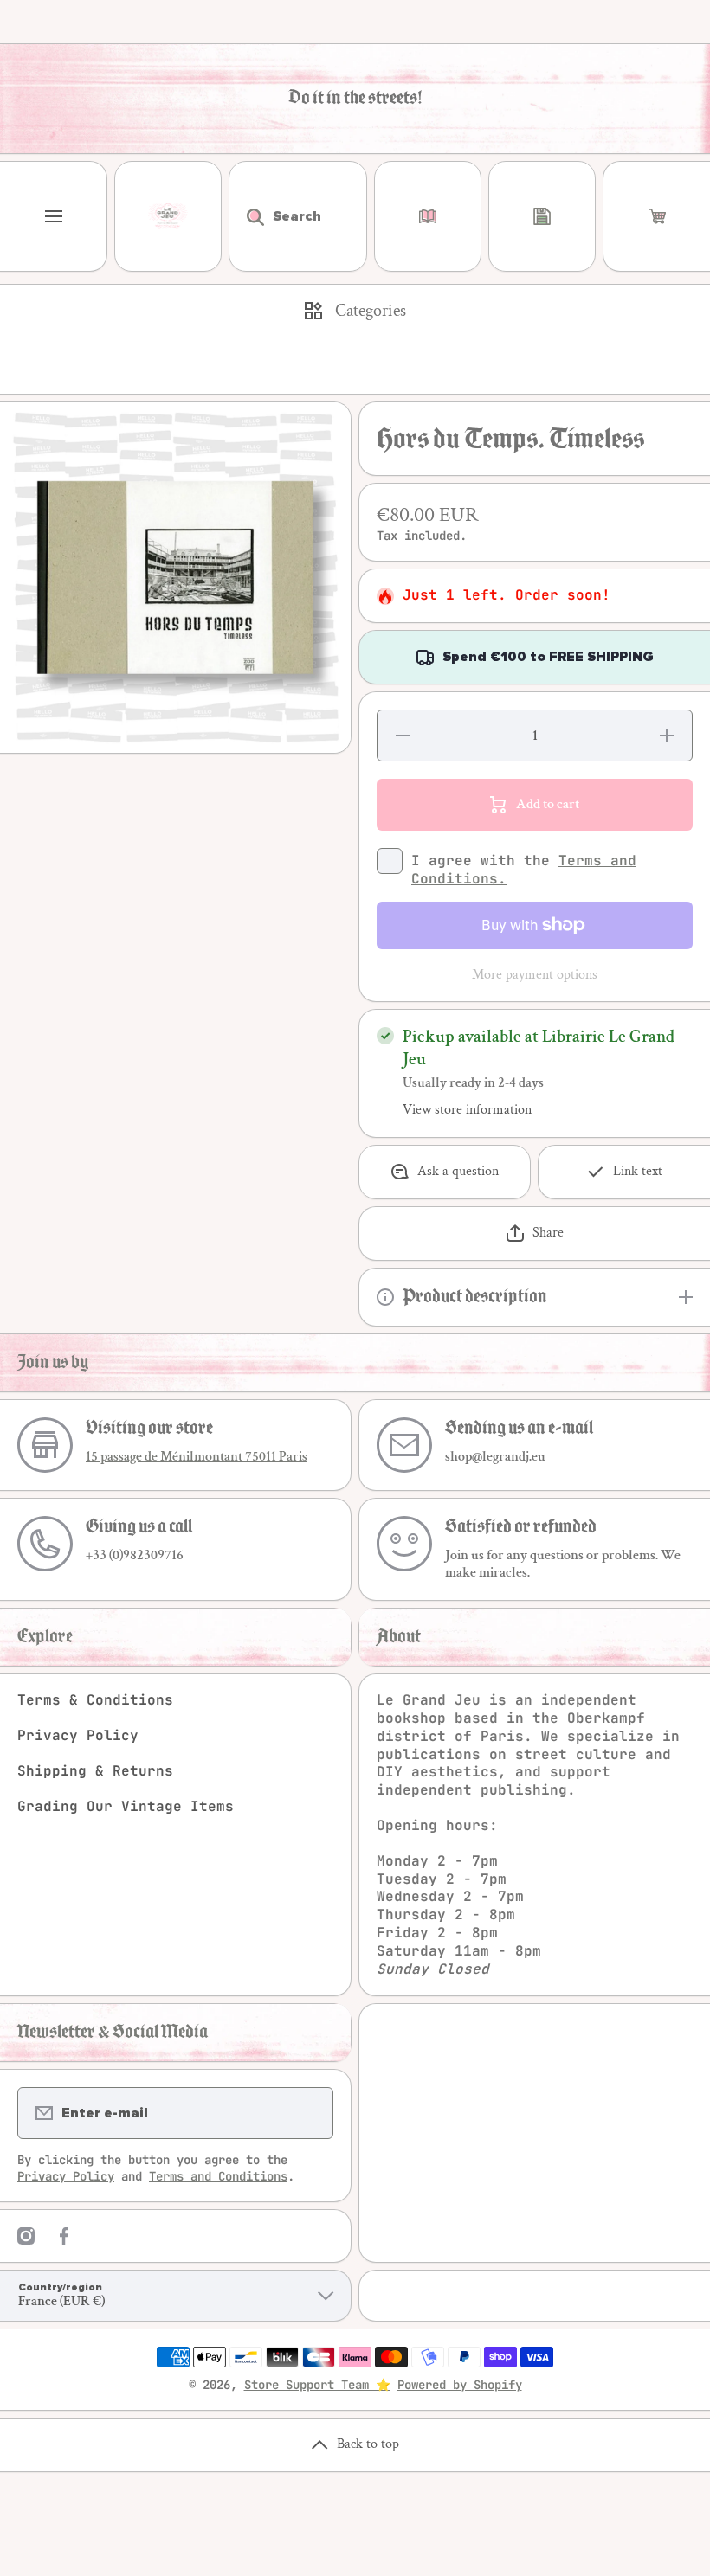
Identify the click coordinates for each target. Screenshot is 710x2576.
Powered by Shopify (460, 2385)
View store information (467, 1110)
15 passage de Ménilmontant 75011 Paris (197, 1457)
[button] (657, 216)
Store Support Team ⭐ (317, 2385)
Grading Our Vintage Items (126, 1806)
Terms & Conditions (95, 1700)
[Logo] (168, 216)
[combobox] (298, 216)
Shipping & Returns (95, 1771)
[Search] (246, 216)
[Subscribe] (309, 2113)
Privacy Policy (78, 1735)
